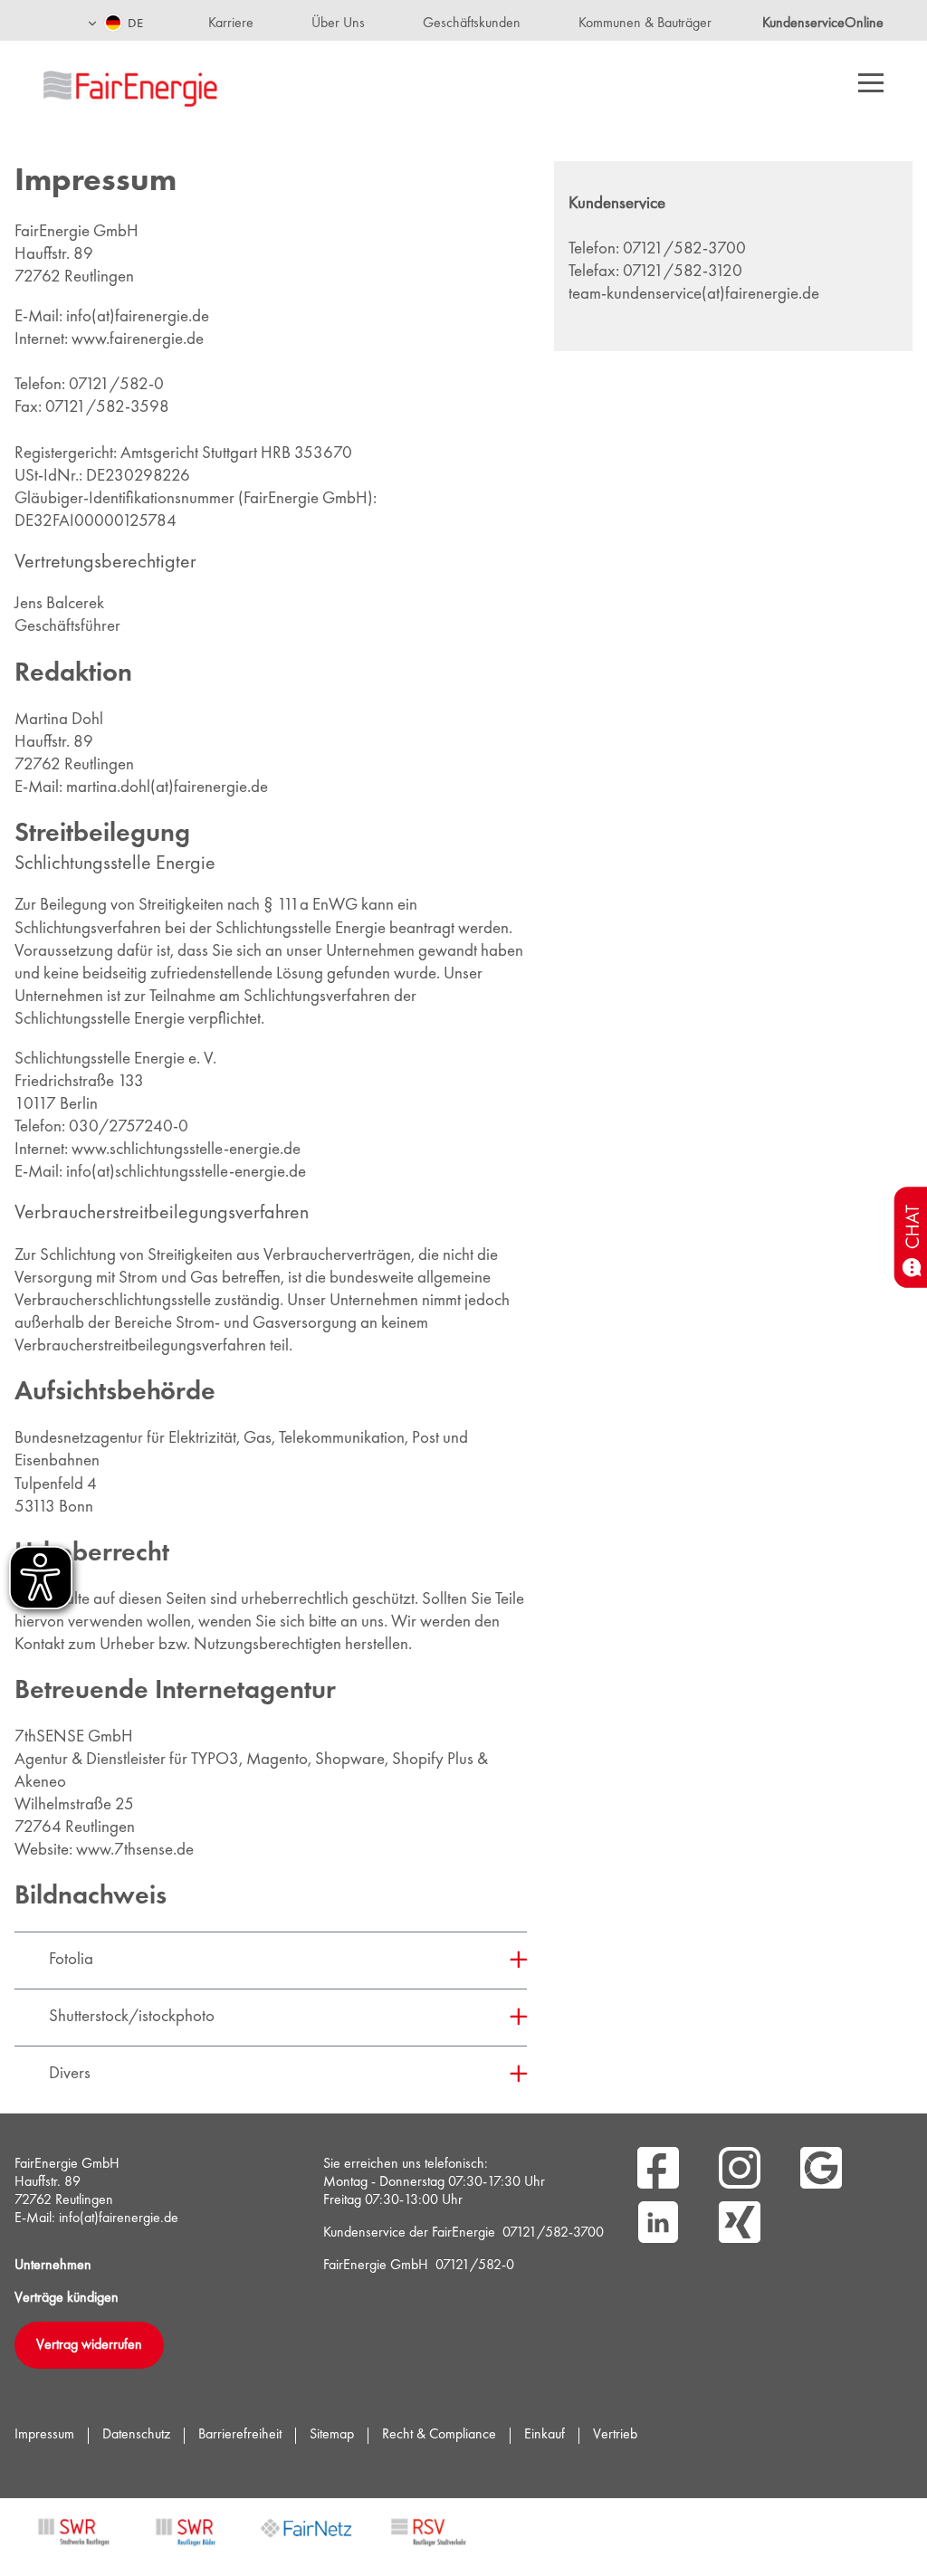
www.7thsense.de (135, 1851)
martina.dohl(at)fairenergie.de (167, 788)
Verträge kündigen (67, 2298)
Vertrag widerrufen (89, 2345)
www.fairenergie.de (138, 340)
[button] (115, 20)
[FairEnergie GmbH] (159, 86)
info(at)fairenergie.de (138, 317)
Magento (277, 1760)
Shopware (350, 1760)
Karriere (231, 24)
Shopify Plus (433, 1760)
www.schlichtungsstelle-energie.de (186, 1150)
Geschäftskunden (472, 24)
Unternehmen (53, 2266)
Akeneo (40, 1783)
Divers (70, 2074)
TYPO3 (215, 1760)
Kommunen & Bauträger (645, 24)
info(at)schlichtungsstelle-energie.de (186, 1173)
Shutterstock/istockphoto (132, 2017)
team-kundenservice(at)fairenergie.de (694, 295)
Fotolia (71, 1960)
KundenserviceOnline (823, 24)
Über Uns (338, 24)
